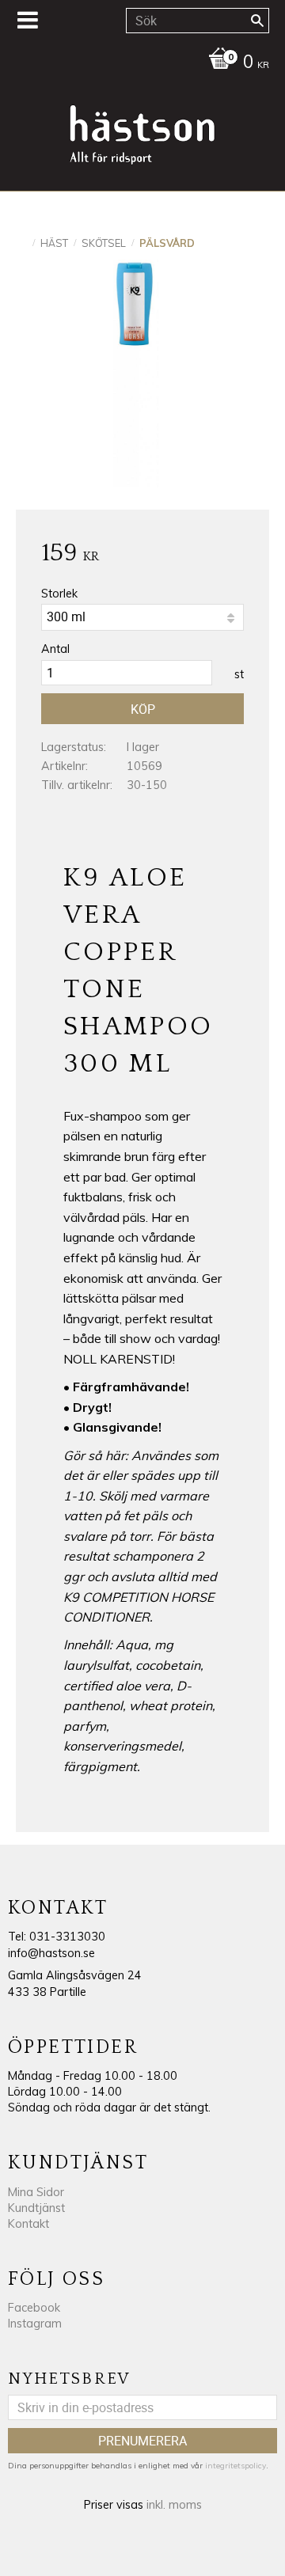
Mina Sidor (36, 2192)
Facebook (34, 2308)
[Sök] (257, 21)
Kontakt (28, 2224)
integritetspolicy (236, 2466)
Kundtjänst (36, 2208)
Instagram (35, 2324)
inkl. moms (174, 2505)
